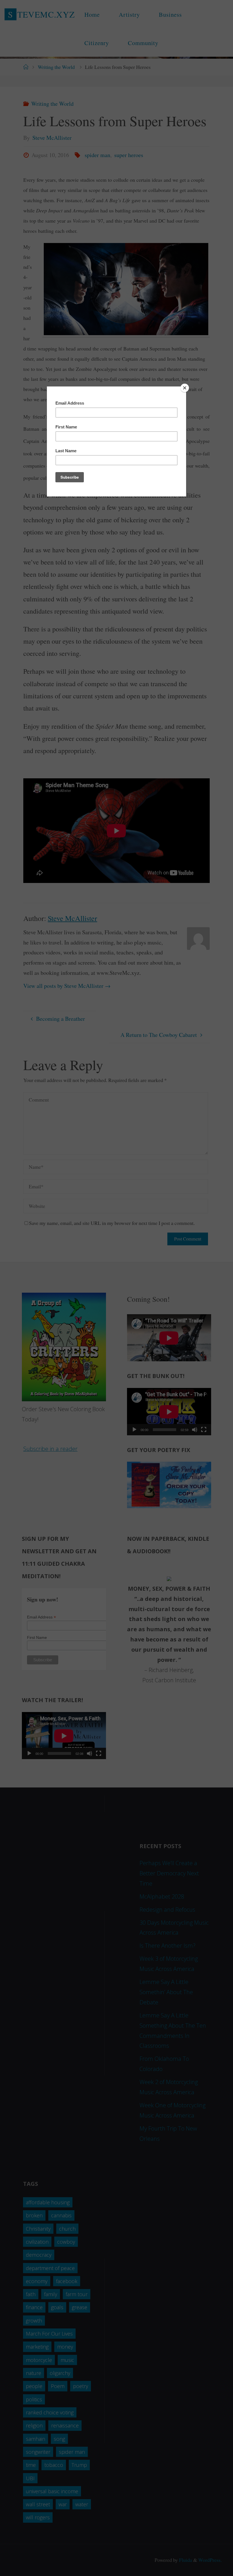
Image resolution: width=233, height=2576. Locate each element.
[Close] (185, 388)
